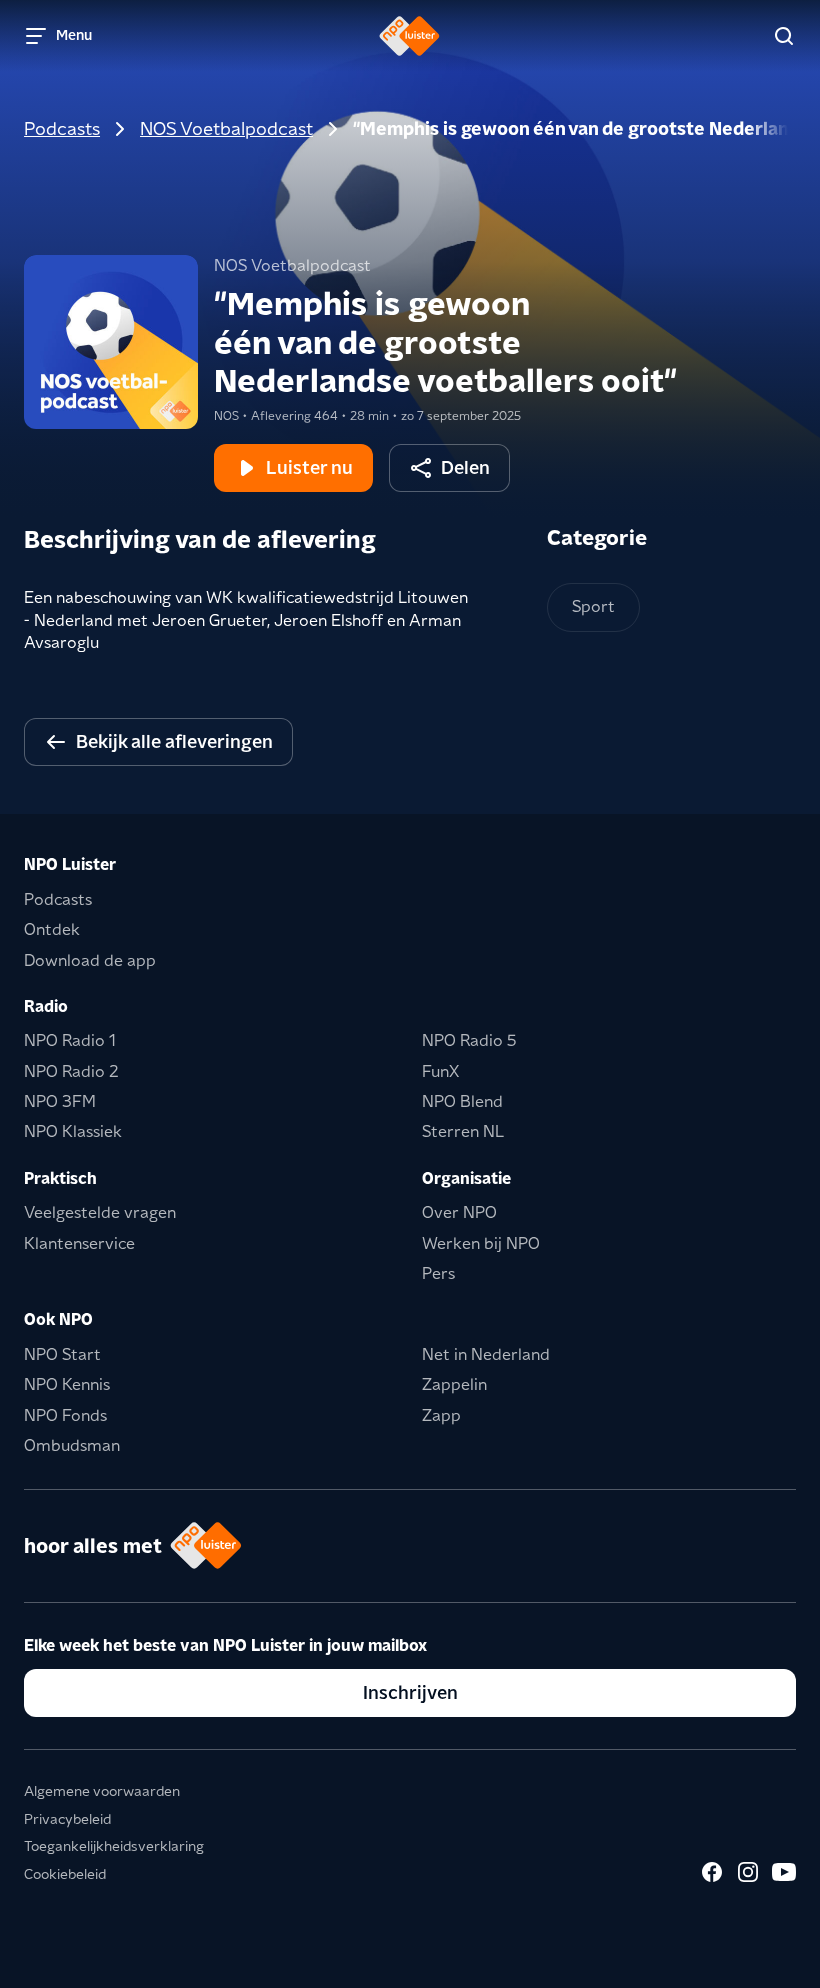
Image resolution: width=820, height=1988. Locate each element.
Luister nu (309, 467)
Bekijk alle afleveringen (174, 741)
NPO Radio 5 (469, 1040)
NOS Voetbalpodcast (226, 128)
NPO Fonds (65, 1415)
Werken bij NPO (481, 1243)
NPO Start (62, 1354)
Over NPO (459, 1212)
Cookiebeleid (65, 1874)
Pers (438, 1273)
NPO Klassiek (73, 1131)
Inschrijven (410, 1692)
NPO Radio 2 (71, 1071)
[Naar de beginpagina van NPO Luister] (409, 36)
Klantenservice (79, 1243)
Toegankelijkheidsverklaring (114, 1846)
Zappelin (454, 1384)
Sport (593, 606)
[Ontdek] (784, 36)
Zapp (441, 1415)
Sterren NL (463, 1131)
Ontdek (52, 929)
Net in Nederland (486, 1354)
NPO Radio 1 (70, 1040)
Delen (465, 467)
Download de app (90, 960)
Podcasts (62, 128)
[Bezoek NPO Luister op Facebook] (712, 1872)
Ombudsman (72, 1445)
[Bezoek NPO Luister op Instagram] (748, 1872)
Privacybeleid (67, 1819)
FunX (440, 1071)
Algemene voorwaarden (102, 1791)
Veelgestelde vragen (100, 1212)
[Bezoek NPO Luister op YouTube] (784, 1872)
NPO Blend (462, 1101)
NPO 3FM (60, 1101)
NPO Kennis (67, 1384)
